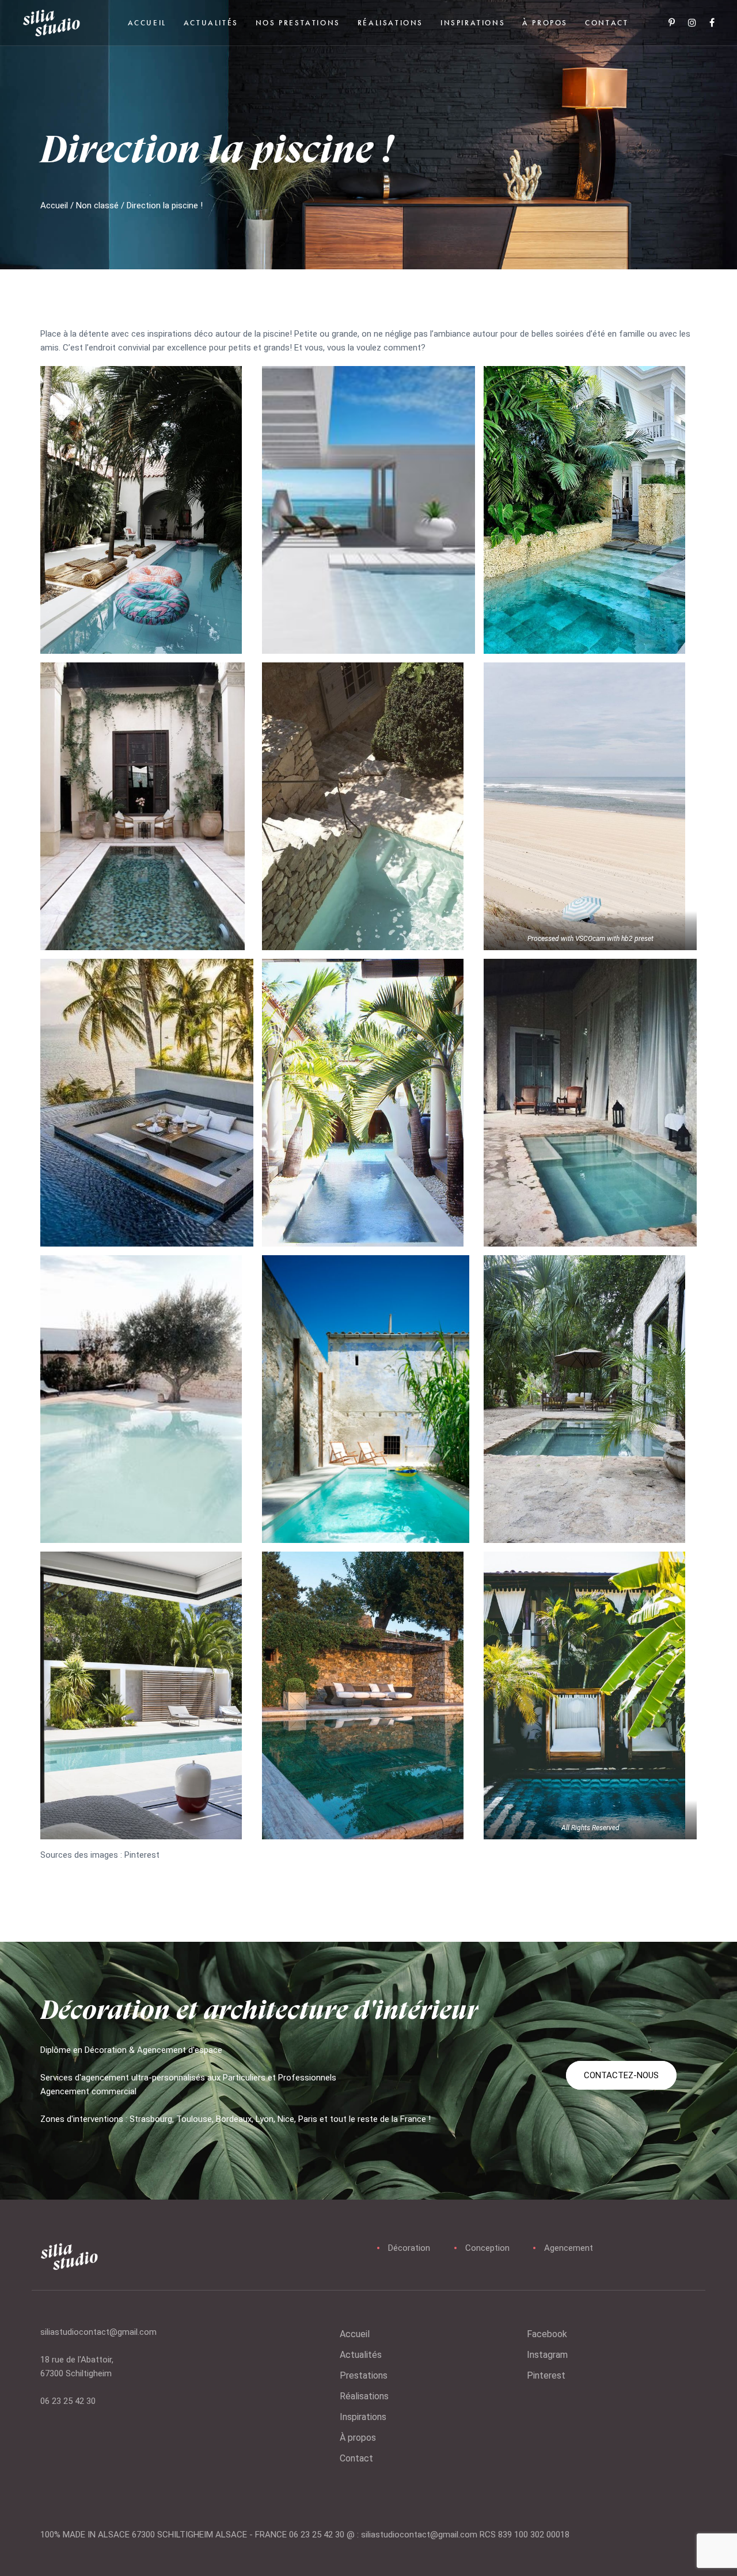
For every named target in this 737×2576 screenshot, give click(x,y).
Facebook (547, 2334)
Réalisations (364, 2396)
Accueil (54, 205)
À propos (358, 2438)
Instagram (547, 2355)
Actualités (361, 2355)
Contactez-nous (621, 2075)
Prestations (364, 2375)
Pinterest (546, 2375)
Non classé (97, 205)
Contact (356, 2458)
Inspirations (363, 2417)
